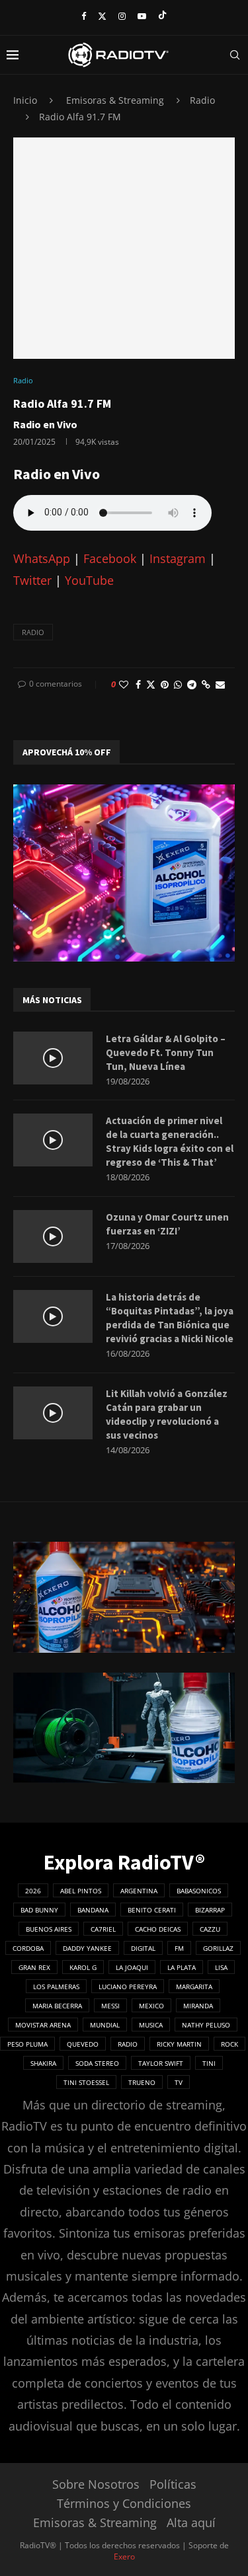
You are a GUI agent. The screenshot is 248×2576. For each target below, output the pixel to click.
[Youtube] (142, 16)
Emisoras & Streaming (115, 100)
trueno (142, 2082)
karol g (83, 1967)
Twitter (32, 580)
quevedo (83, 2044)
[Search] (235, 55)
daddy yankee (87, 1948)
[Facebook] (84, 16)
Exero (124, 2557)
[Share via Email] (220, 684)
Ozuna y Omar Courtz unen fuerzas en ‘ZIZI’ (167, 1224)
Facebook (110, 558)
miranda (198, 2006)
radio (33, 632)
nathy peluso (206, 2025)
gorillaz (218, 1948)
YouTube (89, 580)
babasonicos (199, 1891)
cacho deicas (158, 1929)
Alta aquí (191, 2522)
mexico (151, 2006)
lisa (221, 1967)
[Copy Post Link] (206, 684)
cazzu (210, 1929)
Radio (202, 100)
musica (151, 2025)
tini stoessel (86, 2082)
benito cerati (152, 1910)
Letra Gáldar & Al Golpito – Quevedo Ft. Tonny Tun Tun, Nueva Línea (166, 1052)
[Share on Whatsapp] (178, 684)
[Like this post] (124, 684)
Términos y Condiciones (124, 2503)
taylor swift (161, 2063)
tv (179, 2082)
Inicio (25, 100)
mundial (105, 2025)
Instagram (178, 558)
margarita (194, 1987)
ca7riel (103, 1929)
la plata (182, 1967)
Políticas (173, 2484)
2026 (33, 1891)
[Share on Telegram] (192, 684)
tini (209, 2063)
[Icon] (53, 1058)
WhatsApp (42, 558)
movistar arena (43, 2025)
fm (179, 1948)
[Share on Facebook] (138, 684)
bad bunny (39, 1910)
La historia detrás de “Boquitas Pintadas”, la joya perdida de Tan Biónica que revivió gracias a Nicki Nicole (170, 1318)
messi (110, 2006)
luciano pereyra (128, 1987)
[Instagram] (122, 16)
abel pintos (81, 1891)
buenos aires (49, 1929)
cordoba (28, 1948)
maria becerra (57, 2006)
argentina (139, 1891)
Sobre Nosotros (96, 2484)
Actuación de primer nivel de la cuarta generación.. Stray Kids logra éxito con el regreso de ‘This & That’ (170, 1141)
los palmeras (56, 1987)
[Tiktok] (162, 16)
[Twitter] (102, 16)
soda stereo (97, 2063)
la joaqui (132, 1967)
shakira (43, 2063)
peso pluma (27, 2044)
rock (229, 2044)
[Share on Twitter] (151, 684)
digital (143, 1948)
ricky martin (179, 2044)
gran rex (34, 1967)
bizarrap (210, 1910)
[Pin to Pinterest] (165, 684)
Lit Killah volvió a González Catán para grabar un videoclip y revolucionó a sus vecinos (167, 1414)
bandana (93, 1910)
